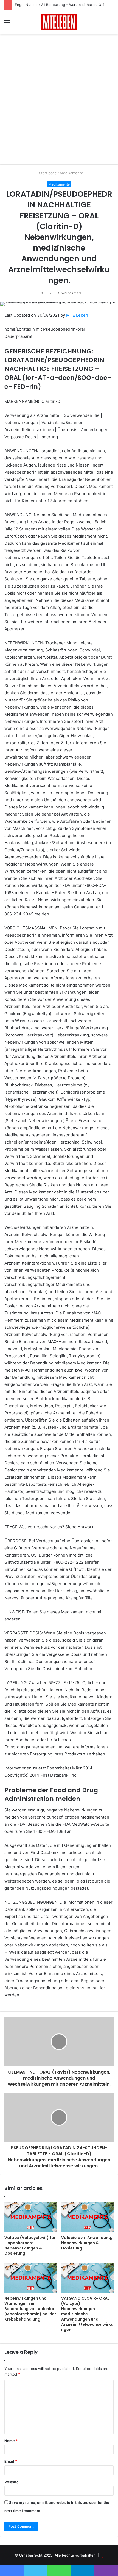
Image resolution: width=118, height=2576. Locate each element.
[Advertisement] (59, 101)
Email (11, 2461)
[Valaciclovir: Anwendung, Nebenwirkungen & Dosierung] (87, 2217)
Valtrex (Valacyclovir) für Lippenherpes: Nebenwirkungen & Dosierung (30, 2245)
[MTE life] (59, 22)
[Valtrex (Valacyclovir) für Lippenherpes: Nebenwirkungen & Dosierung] (31, 2217)
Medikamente (71, 173)
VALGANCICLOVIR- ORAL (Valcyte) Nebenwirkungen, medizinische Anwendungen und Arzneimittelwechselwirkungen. (87, 2314)
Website (12, 2482)
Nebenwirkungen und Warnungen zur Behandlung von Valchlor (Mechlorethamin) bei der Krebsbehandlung (30, 2309)
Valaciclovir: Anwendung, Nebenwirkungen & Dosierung (87, 2243)
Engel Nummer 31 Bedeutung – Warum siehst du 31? (60, 5)
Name (11, 2441)
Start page (47, 173)
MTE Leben (77, 315)
